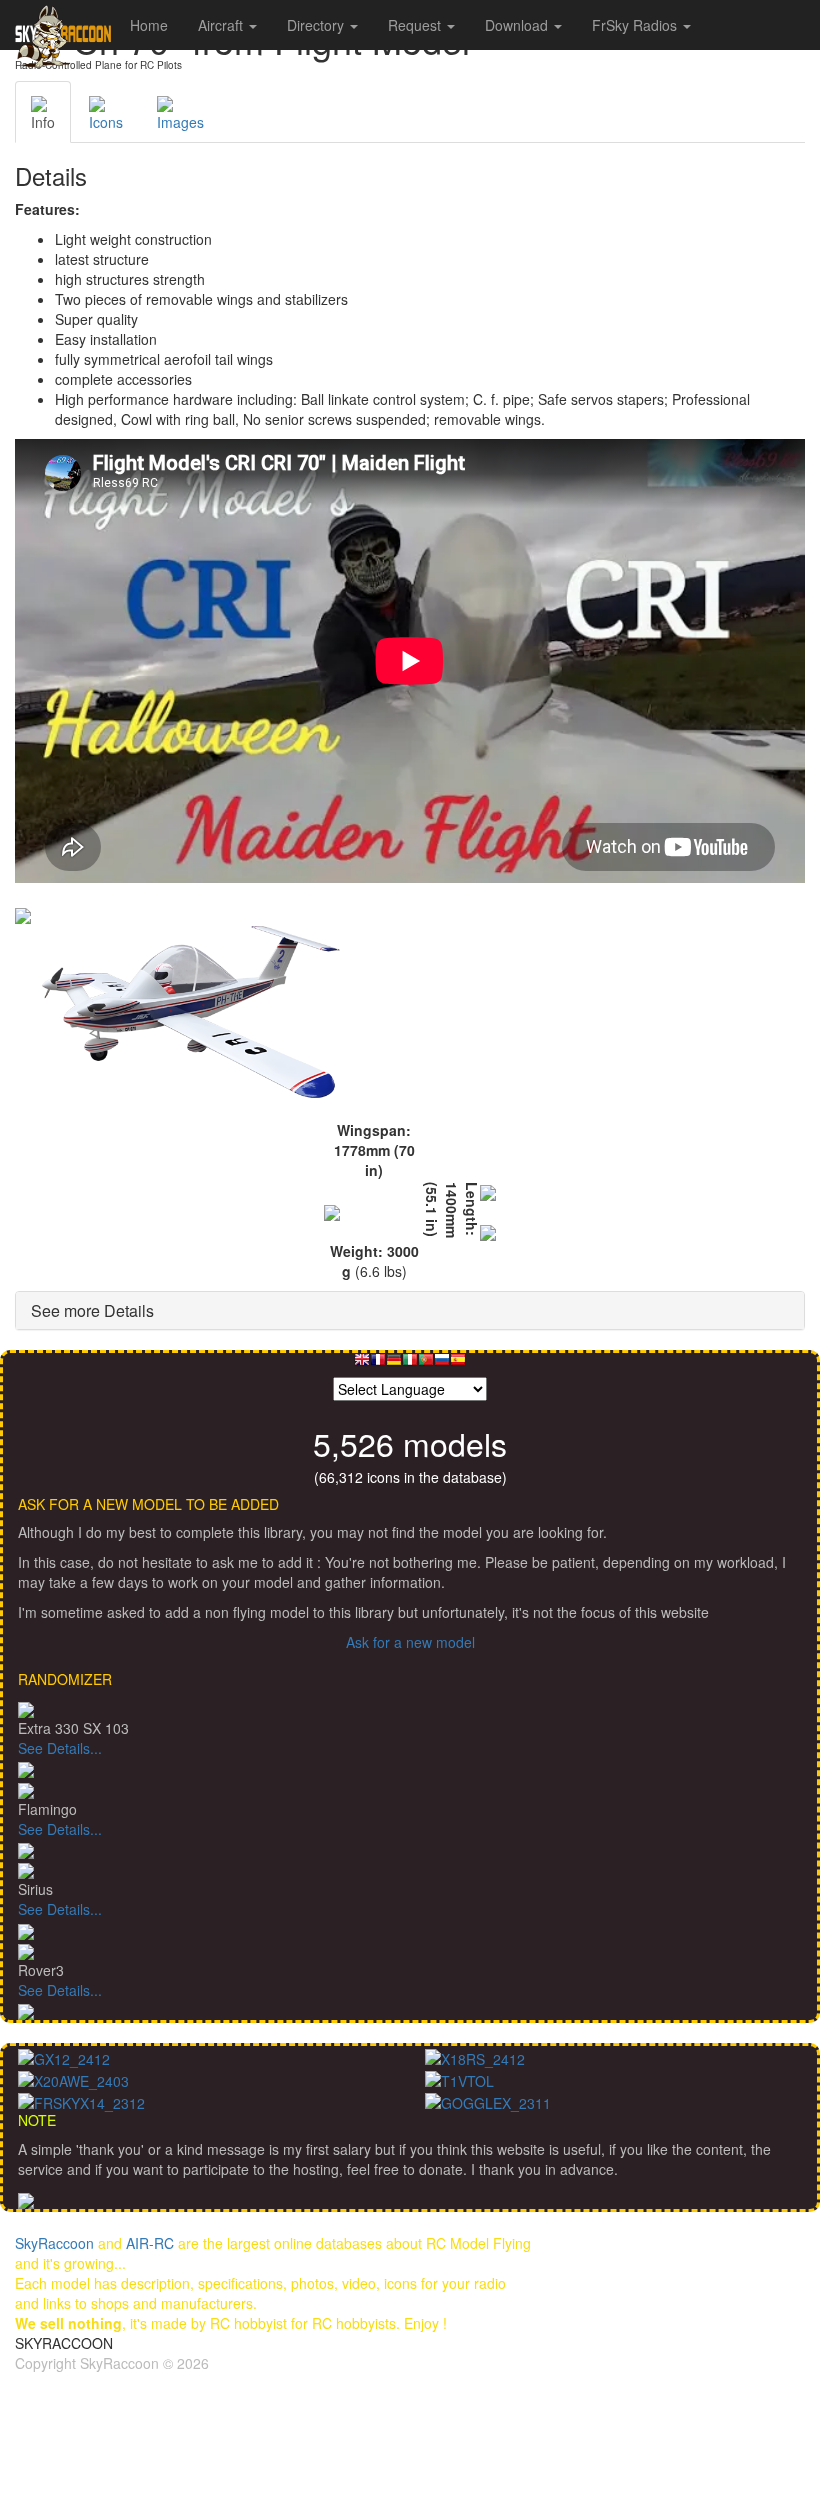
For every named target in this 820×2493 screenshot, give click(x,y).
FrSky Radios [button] (636, 25)
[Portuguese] (426, 1364)
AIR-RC (150, 2243)
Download (518, 25)
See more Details (92, 1310)
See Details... (60, 1748)
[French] (378, 1364)
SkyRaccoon (54, 2243)
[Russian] (442, 1364)
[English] (362, 1364)
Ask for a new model (410, 1642)
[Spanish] (458, 1364)
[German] (394, 1364)
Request (416, 25)
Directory (317, 25)
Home (149, 25)
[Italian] (410, 1364)
